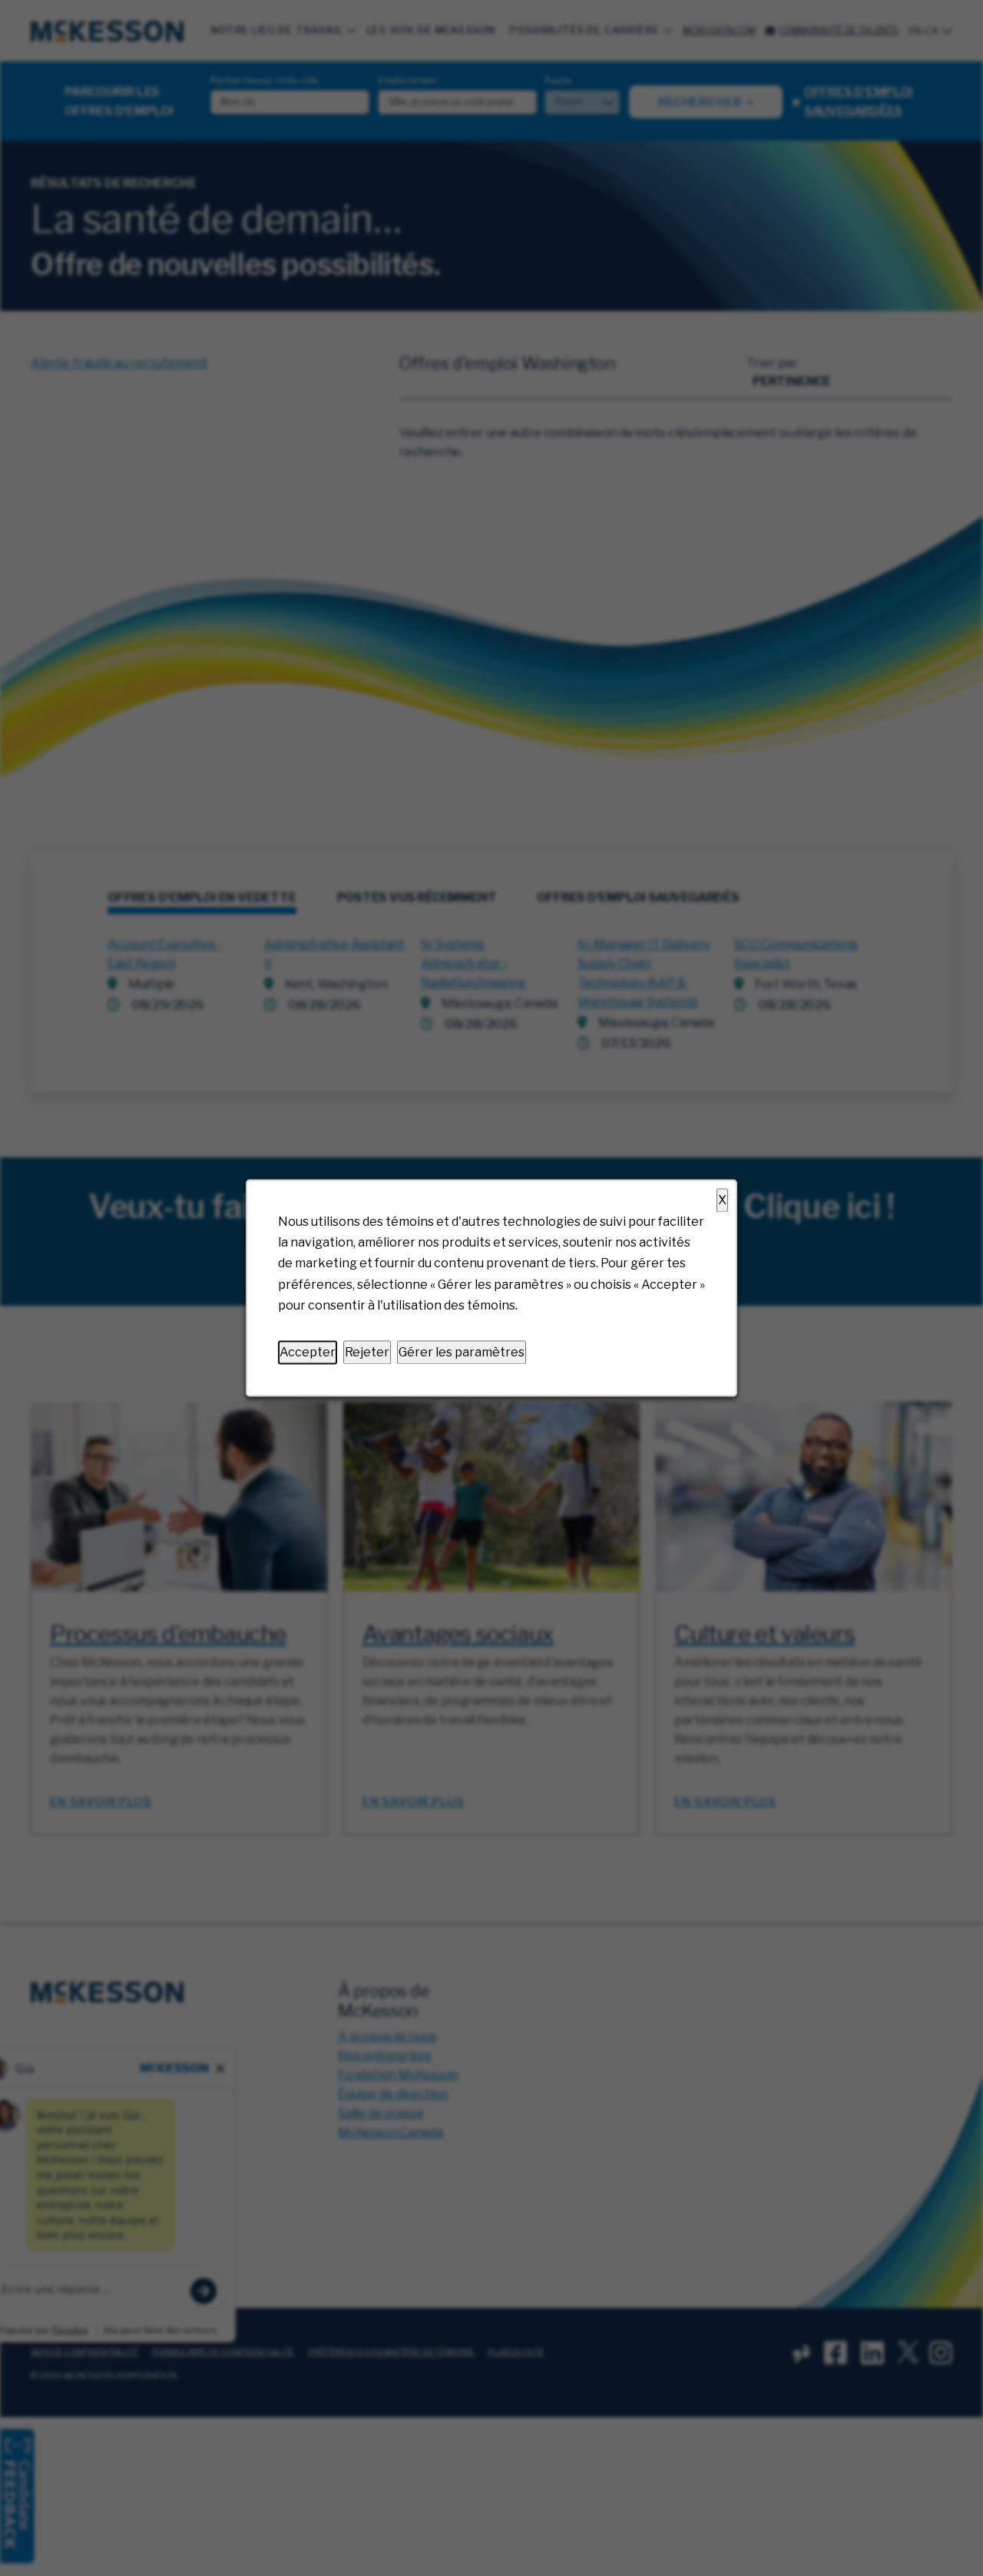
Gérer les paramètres (462, 1352)
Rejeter (367, 1352)
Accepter (308, 1352)
